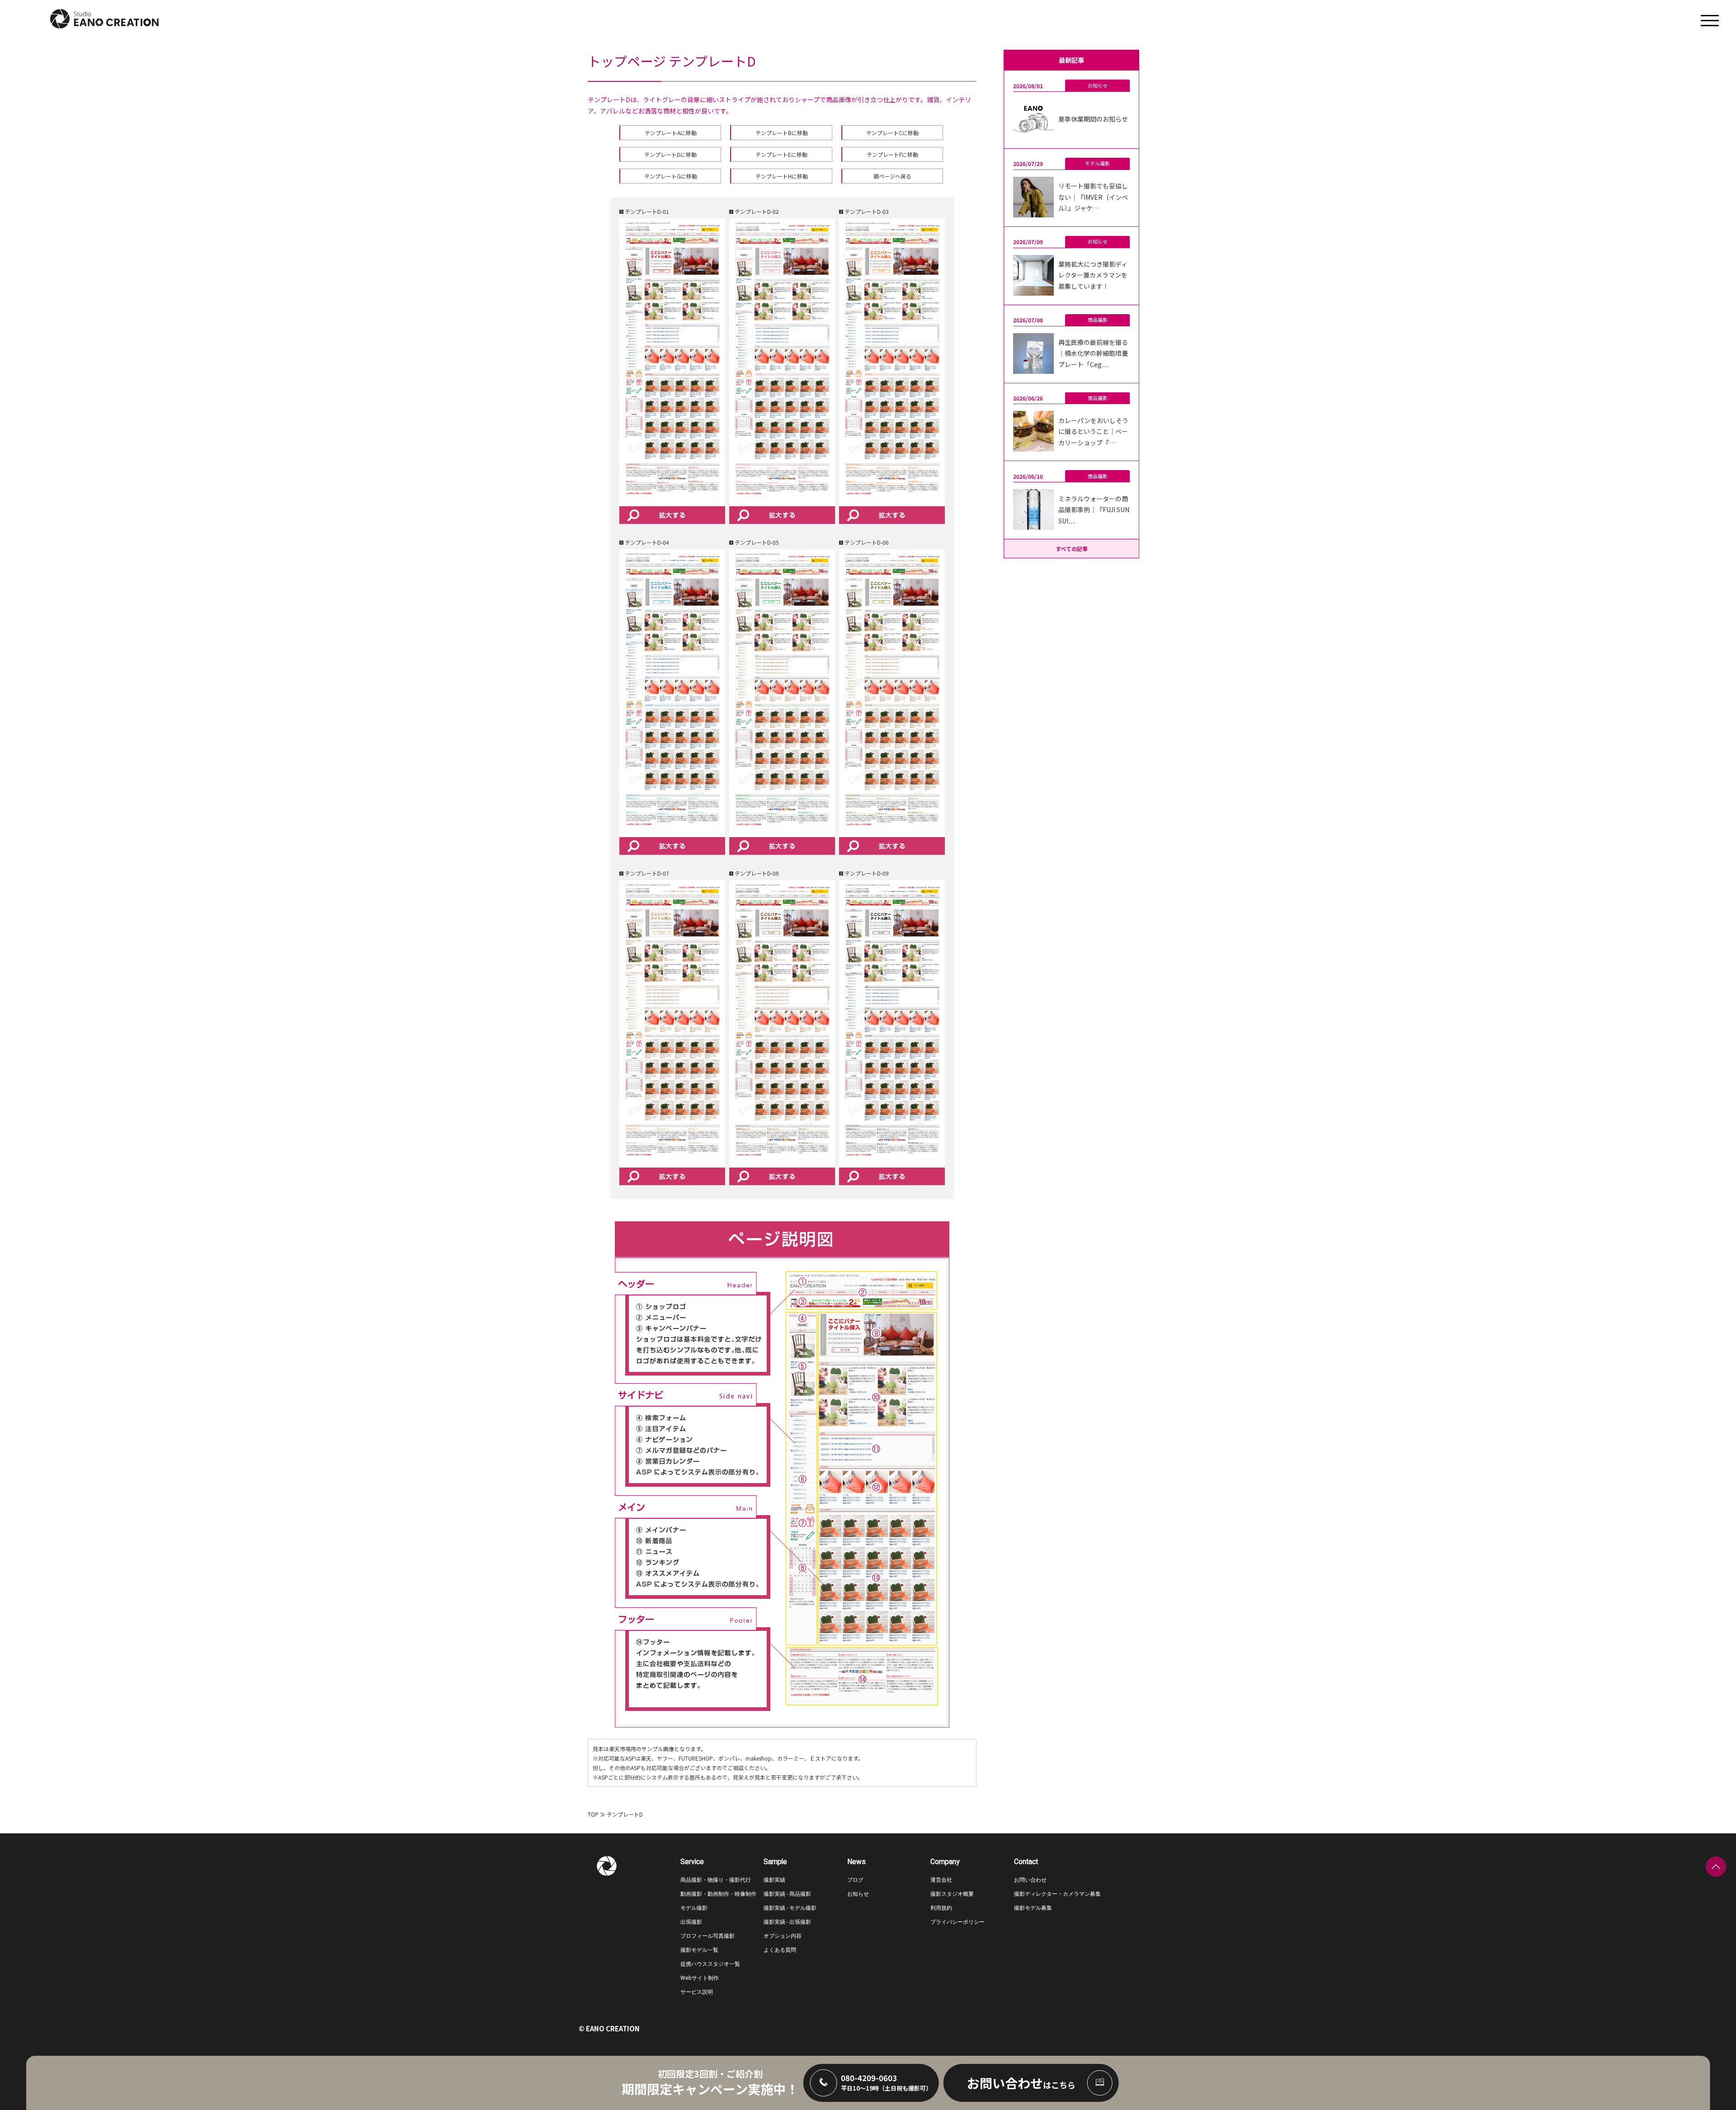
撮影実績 (774, 1880)
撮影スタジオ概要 (952, 1894)
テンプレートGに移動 (671, 176)
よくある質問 (780, 1950)
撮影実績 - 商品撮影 (787, 1894)
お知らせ (1098, 85)
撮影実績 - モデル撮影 (790, 1908)
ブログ (855, 1880)
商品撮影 (1098, 320)
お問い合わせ (1030, 1880)
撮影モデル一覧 (699, 1950)
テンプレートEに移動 (781, 154)
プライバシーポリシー (958, 1922)
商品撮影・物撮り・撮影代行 (716, 1880)
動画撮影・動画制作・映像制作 (718, 1894)
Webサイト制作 (700, 1978)
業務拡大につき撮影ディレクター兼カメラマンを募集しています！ (1093, 275)
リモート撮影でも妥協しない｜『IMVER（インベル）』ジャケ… (1093, 197)
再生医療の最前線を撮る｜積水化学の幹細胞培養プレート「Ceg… (1093, 353)
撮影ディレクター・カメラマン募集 (1057, 1894)
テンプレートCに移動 (892, 133)
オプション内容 (783, 1936)
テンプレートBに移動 (782, 133)
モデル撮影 (1097, 163)
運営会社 (941, 1880)
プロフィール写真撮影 (708, 1936)
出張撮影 (691, 1922)
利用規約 (941, 1908)
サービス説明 (697, 1992)
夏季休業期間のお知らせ (1093, 119)
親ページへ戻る (892, 176)
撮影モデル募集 (1033, 1908)
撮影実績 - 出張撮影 (787, 1922)
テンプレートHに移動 (782, 176)
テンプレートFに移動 (892, 154)
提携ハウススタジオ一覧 (710, 1964)
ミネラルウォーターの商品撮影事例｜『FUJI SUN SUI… (1094, 510)
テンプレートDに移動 (670, 154)
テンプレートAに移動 (671, 133)
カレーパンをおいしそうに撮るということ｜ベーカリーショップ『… (1093, 431)
